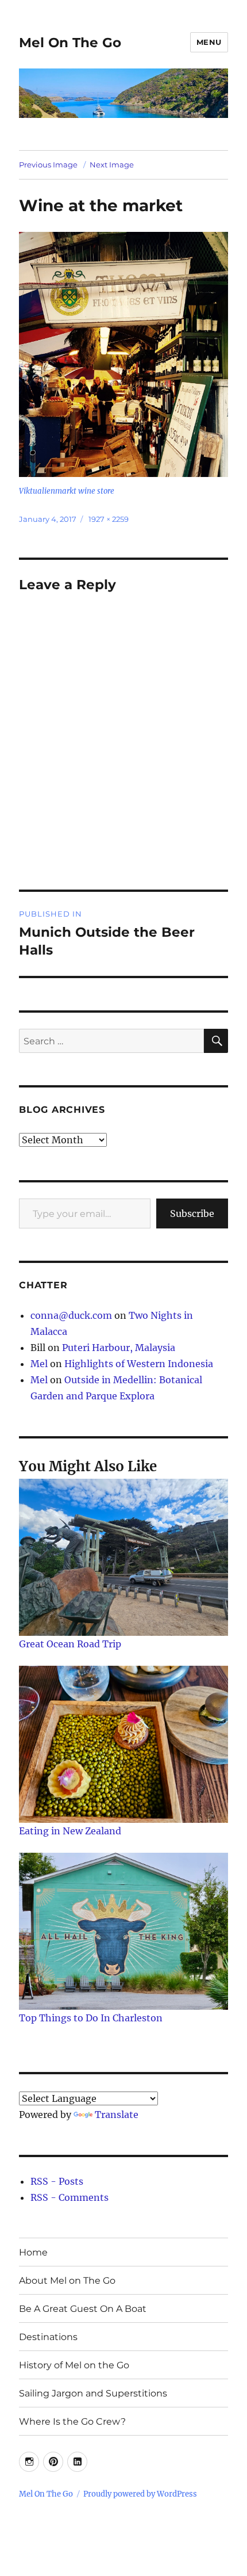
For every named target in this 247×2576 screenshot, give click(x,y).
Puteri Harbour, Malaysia (119, 1348)
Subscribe (192, 1213)
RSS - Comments (70, 2197)
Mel (39, 1364)
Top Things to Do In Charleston (91, 2018)
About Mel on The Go (67, 2281)
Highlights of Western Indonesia (139, 1364)
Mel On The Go (70, 43)
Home (33, 2252)
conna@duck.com (71, 1315)
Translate (117, 2115)
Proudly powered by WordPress (140, 2494)
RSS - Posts (57, 2181)
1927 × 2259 (109, 519)
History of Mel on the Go (74, 2365)
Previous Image (48, 165)
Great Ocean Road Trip (70, 1644)
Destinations (48, 2337)
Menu (209, 42)
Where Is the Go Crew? (72, 2422)
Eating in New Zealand (70, 1831)
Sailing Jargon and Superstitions (93, 2393)
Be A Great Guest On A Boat (83, 2309)
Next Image (112, 165)
